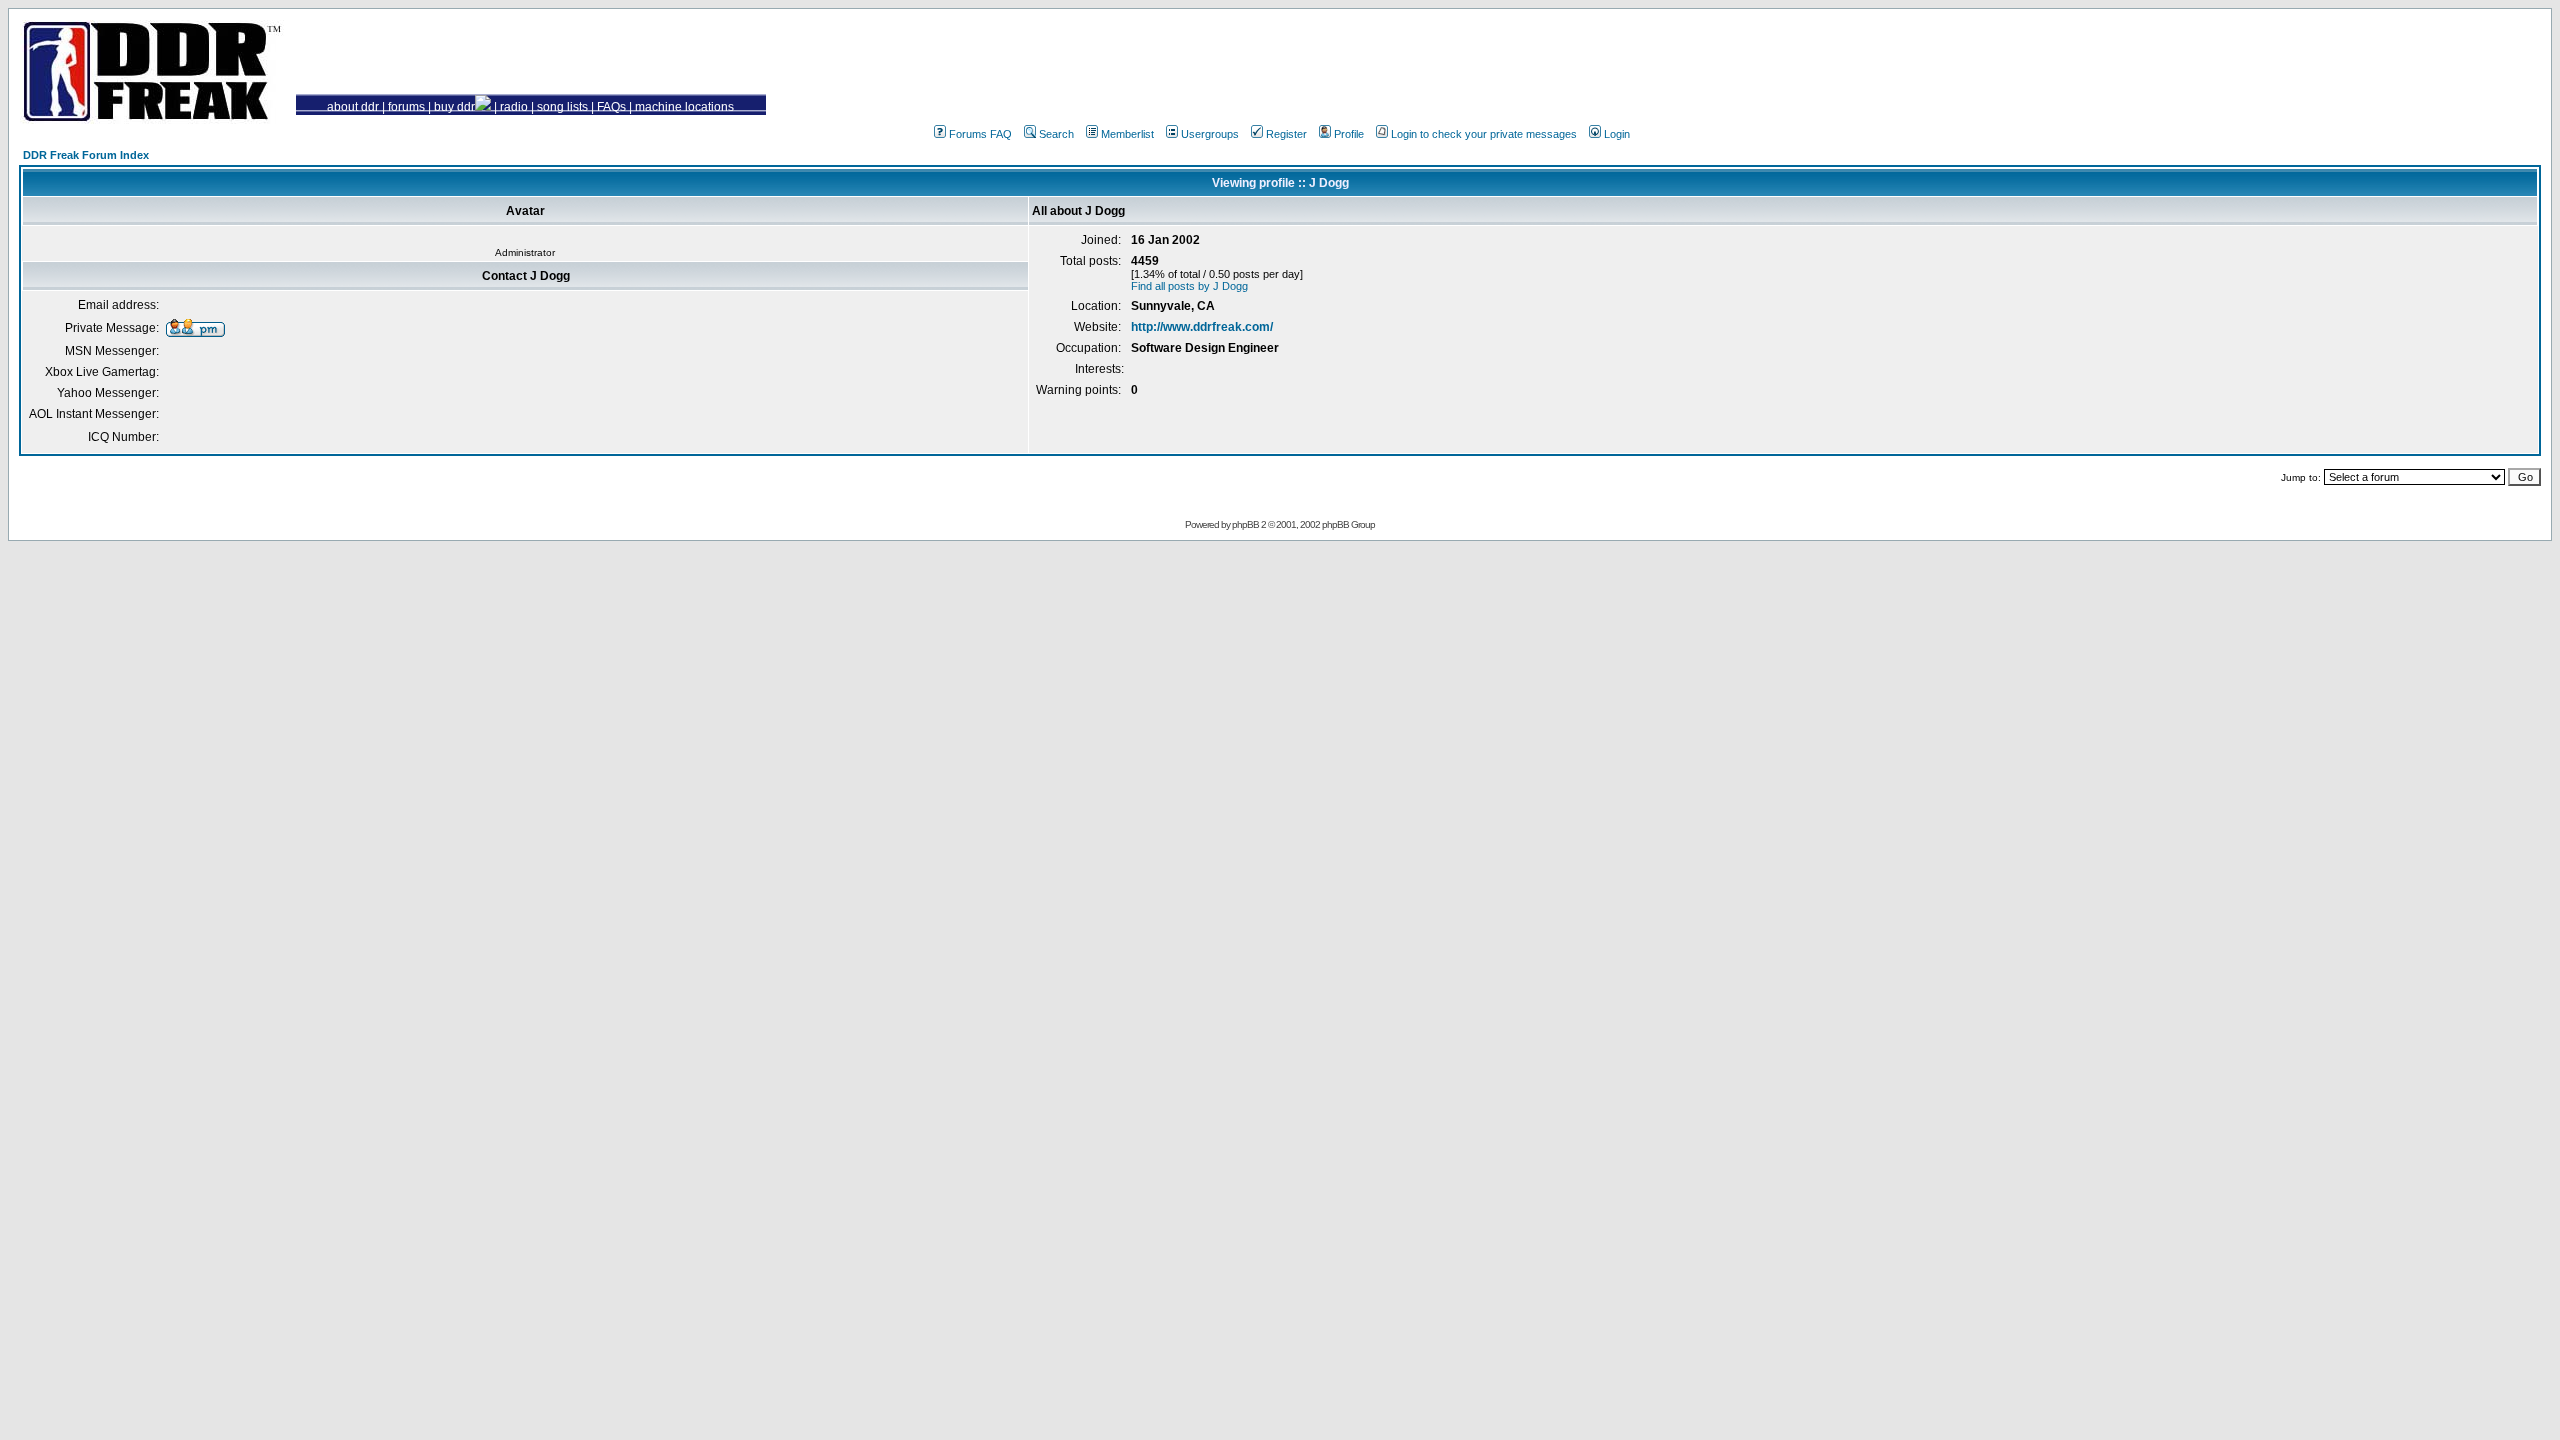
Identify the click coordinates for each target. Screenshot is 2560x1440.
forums (406, 107)
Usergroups (1210, 134)
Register (1286, 134)
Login (1617, 134)
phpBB (1245, 524)
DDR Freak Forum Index (86, 155)
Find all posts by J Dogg (1189, 286)
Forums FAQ (980, 134)
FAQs (611, 107)
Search (1056, 134)
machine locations (684, 107)
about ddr (353, 107)
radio (514, 107)
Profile (1349, 134)
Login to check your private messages (1484, 134)
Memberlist (1127, 134)
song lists (562, 107)
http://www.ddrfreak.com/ (1202, 327)
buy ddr (454, 107)
